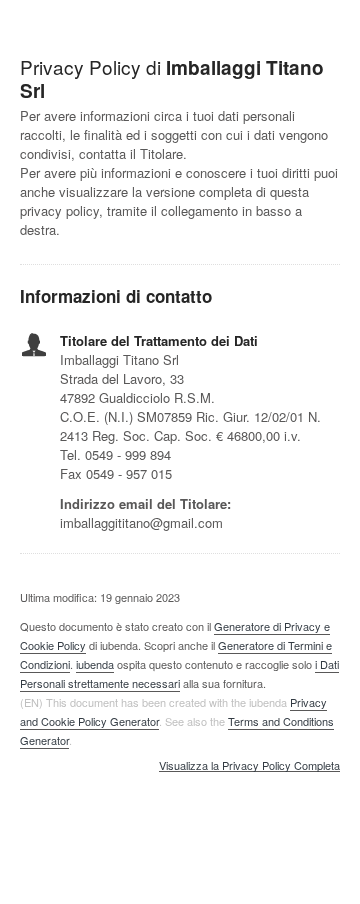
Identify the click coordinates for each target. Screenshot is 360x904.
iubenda (95, 664)
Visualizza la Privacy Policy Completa (249, 766)
